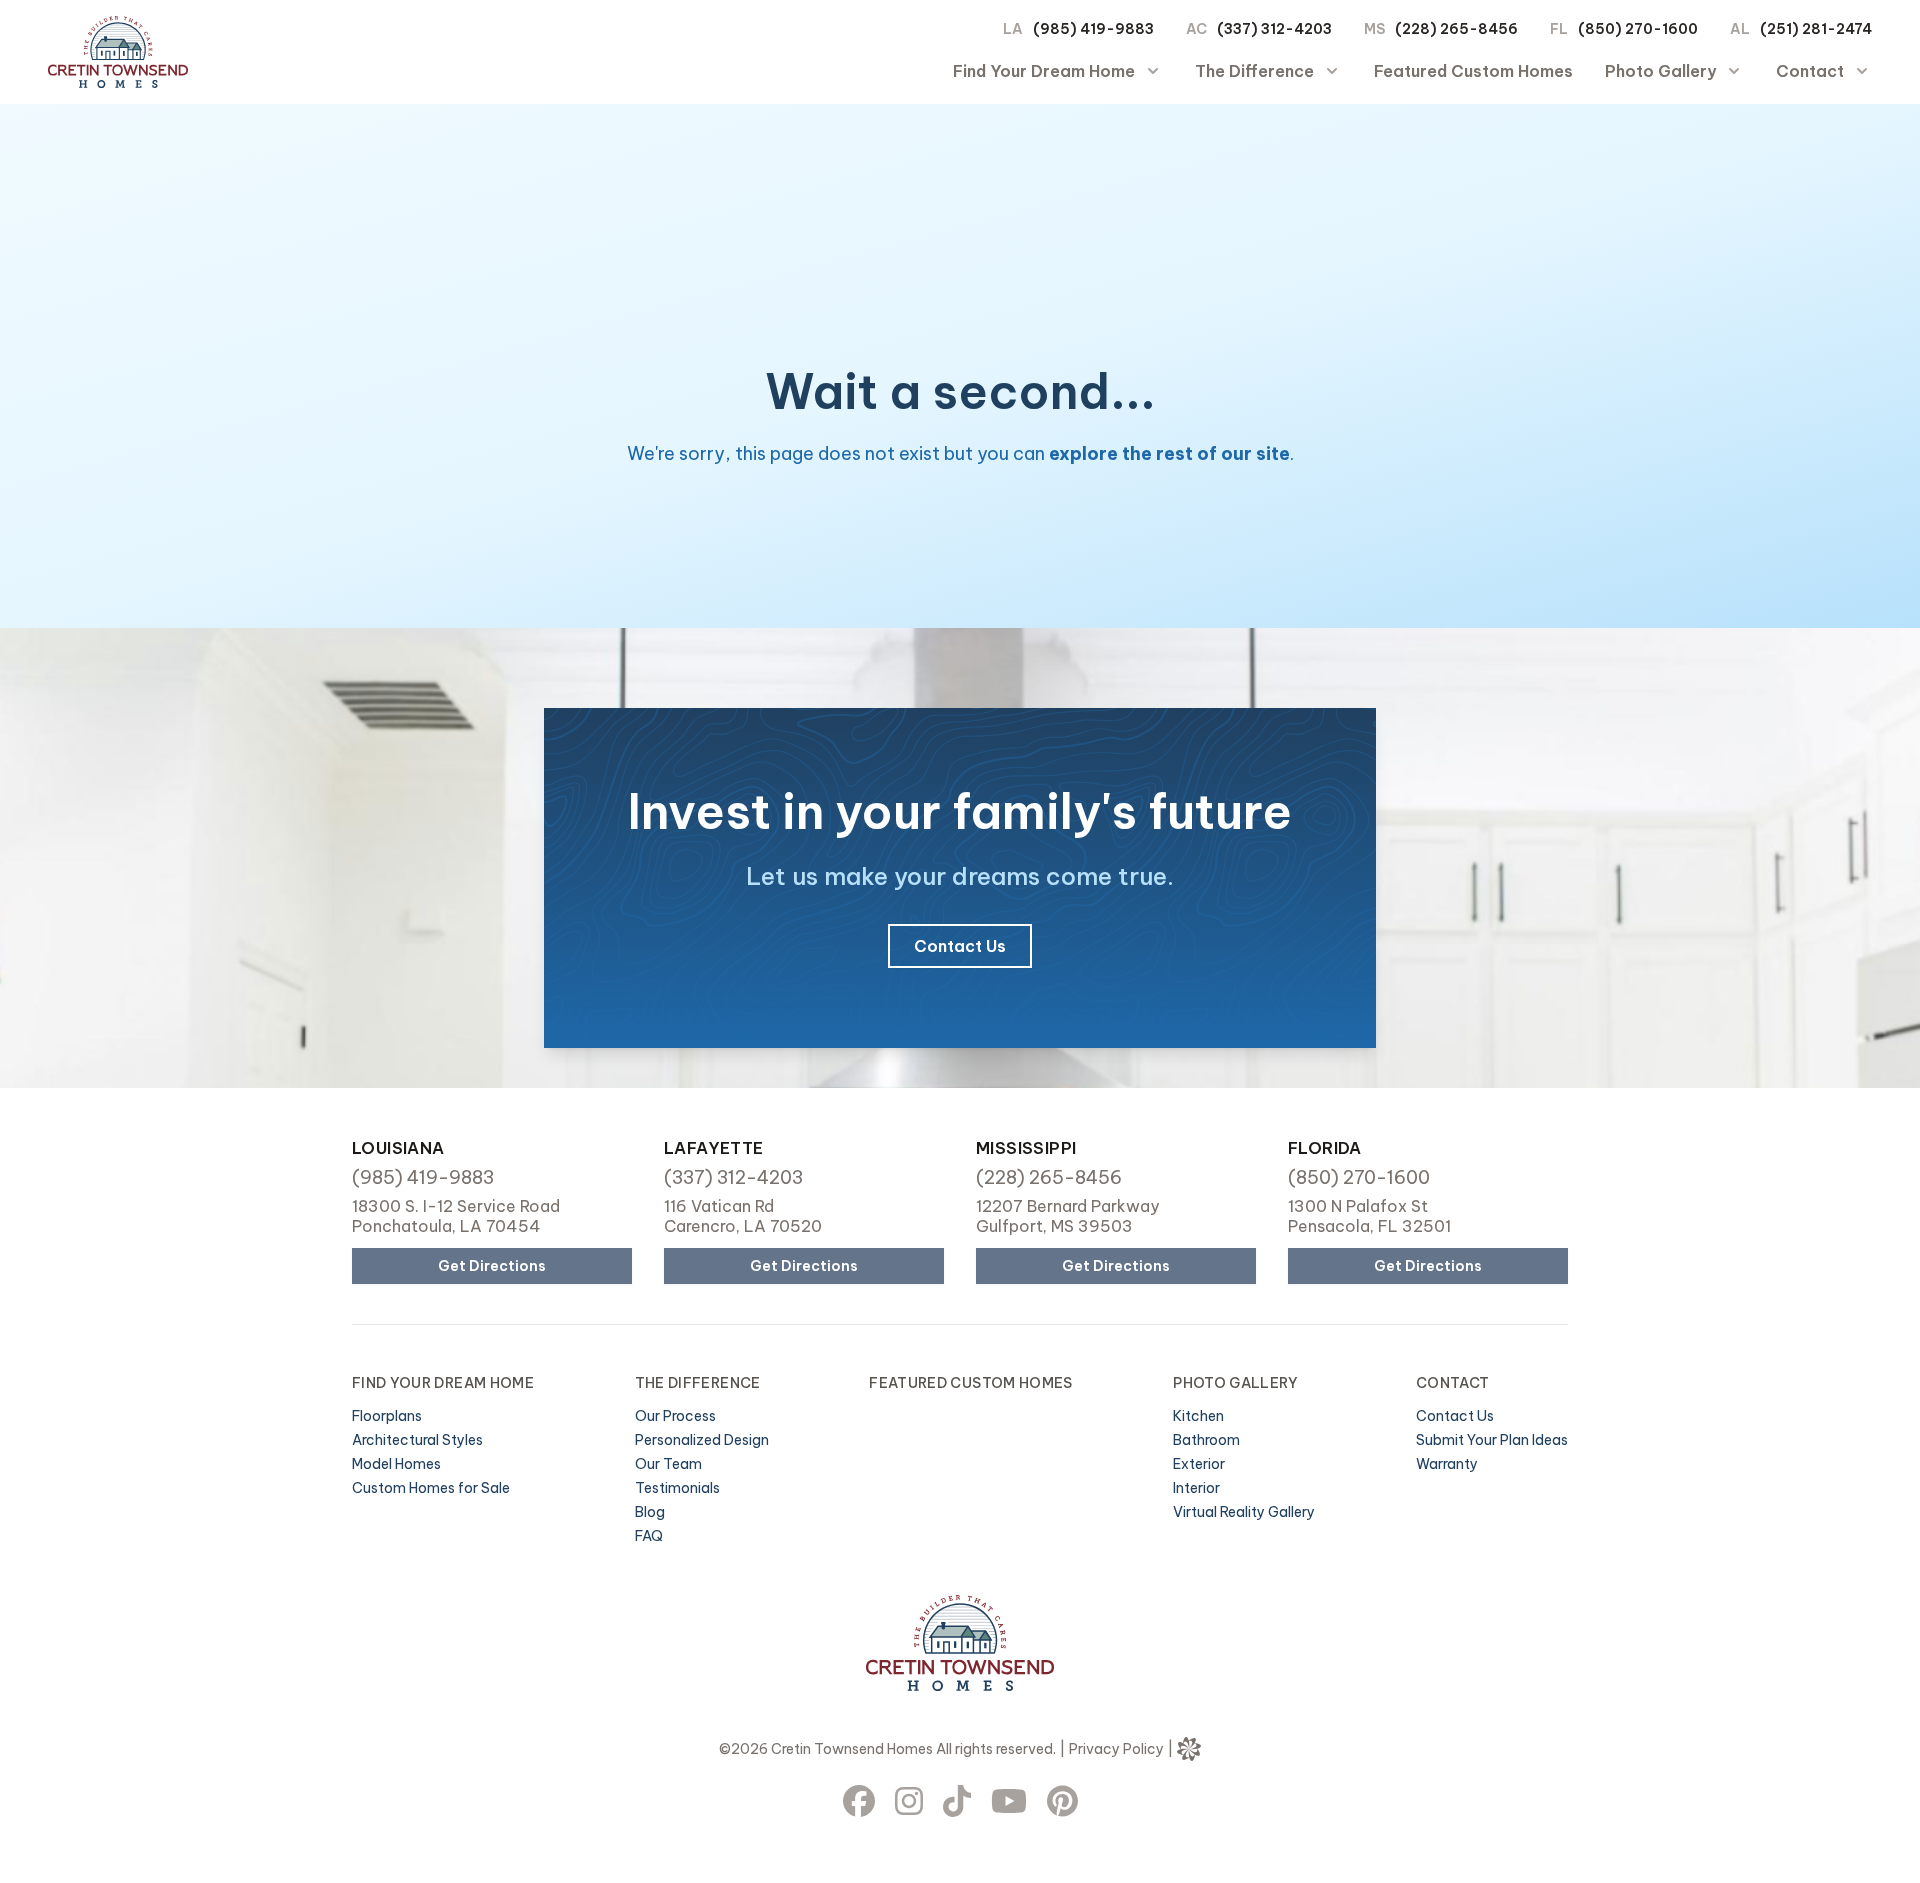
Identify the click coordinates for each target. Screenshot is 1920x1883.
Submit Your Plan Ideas (1492, 1440)
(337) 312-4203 (1274, 29)
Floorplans (387, 1416)
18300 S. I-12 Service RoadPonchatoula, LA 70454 (456, 1216)
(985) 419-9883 (1093, 29)
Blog (650, 1512)
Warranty (1447, 1464)
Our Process (675, 1416)
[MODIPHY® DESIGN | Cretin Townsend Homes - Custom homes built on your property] (1189, 1749)
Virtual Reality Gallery (1244, 1512)
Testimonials (677, 1488)
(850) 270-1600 (1638, 29)
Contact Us (960, 946)
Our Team (668, 1464)
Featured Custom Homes (1473, 71)
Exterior (1199, 1464)
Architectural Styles (417, 1440)
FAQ (649, 1536)
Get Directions (492, 1266)
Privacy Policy (1116, 1749)
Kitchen (1198, 1416)
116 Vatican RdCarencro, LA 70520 (743, 1216)
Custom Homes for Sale (431, 1488)
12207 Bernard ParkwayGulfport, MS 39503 (1067, 1216)
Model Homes (396, 1464)
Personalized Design (702, 1440)
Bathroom (1206, 1440)
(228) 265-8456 (1456, 29)
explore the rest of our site (1169, 453)
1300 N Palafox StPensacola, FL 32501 (1369, 1216)
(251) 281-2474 (1816, 29)
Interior (1196, 1488)
